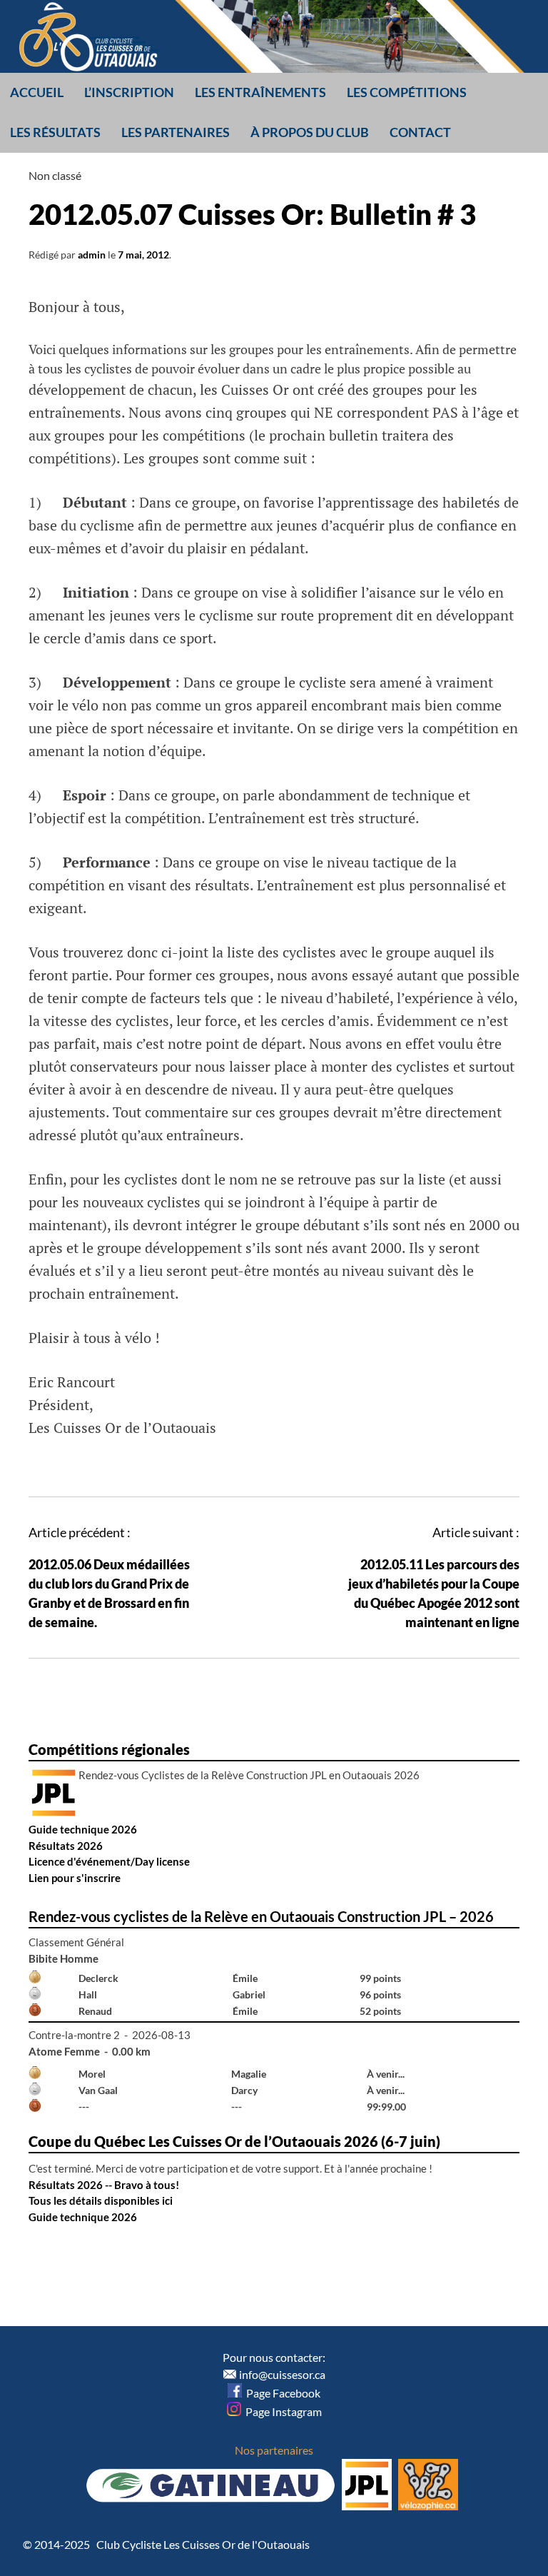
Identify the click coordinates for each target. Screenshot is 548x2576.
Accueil (37, 92)
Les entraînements (260, 92)
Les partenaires (176, 132)
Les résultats (55, 132)
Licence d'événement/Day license (109, 1861)
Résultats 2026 (66, 1846)
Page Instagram (281, 2411)
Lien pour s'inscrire (75, 1878)
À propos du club (310, 132)
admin (92, 255)
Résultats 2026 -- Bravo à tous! (104, 2185)
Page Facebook (281, 2393)
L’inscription (129, 92)
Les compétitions (407, 92)
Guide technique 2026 (83, 1829)
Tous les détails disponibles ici (101, 2200)
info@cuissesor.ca (282, 2374)
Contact (420, 132)
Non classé (55, 175)
